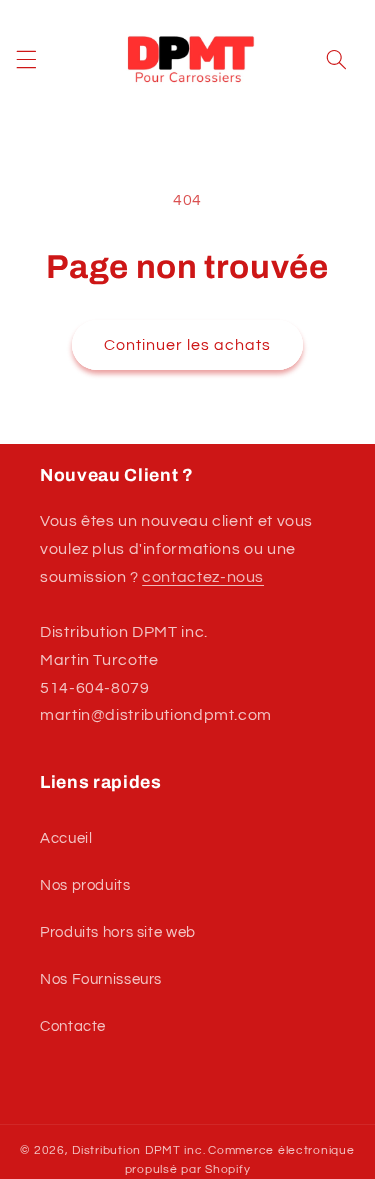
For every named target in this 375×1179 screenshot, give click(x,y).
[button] (26, 60)
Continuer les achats (188, 345)
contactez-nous (203, 577)
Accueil (66, 838)
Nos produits (85, 885)
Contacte (73, 1026)
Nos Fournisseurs (101, 979)
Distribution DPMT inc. (138, 1150)
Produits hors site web (118, 932)
